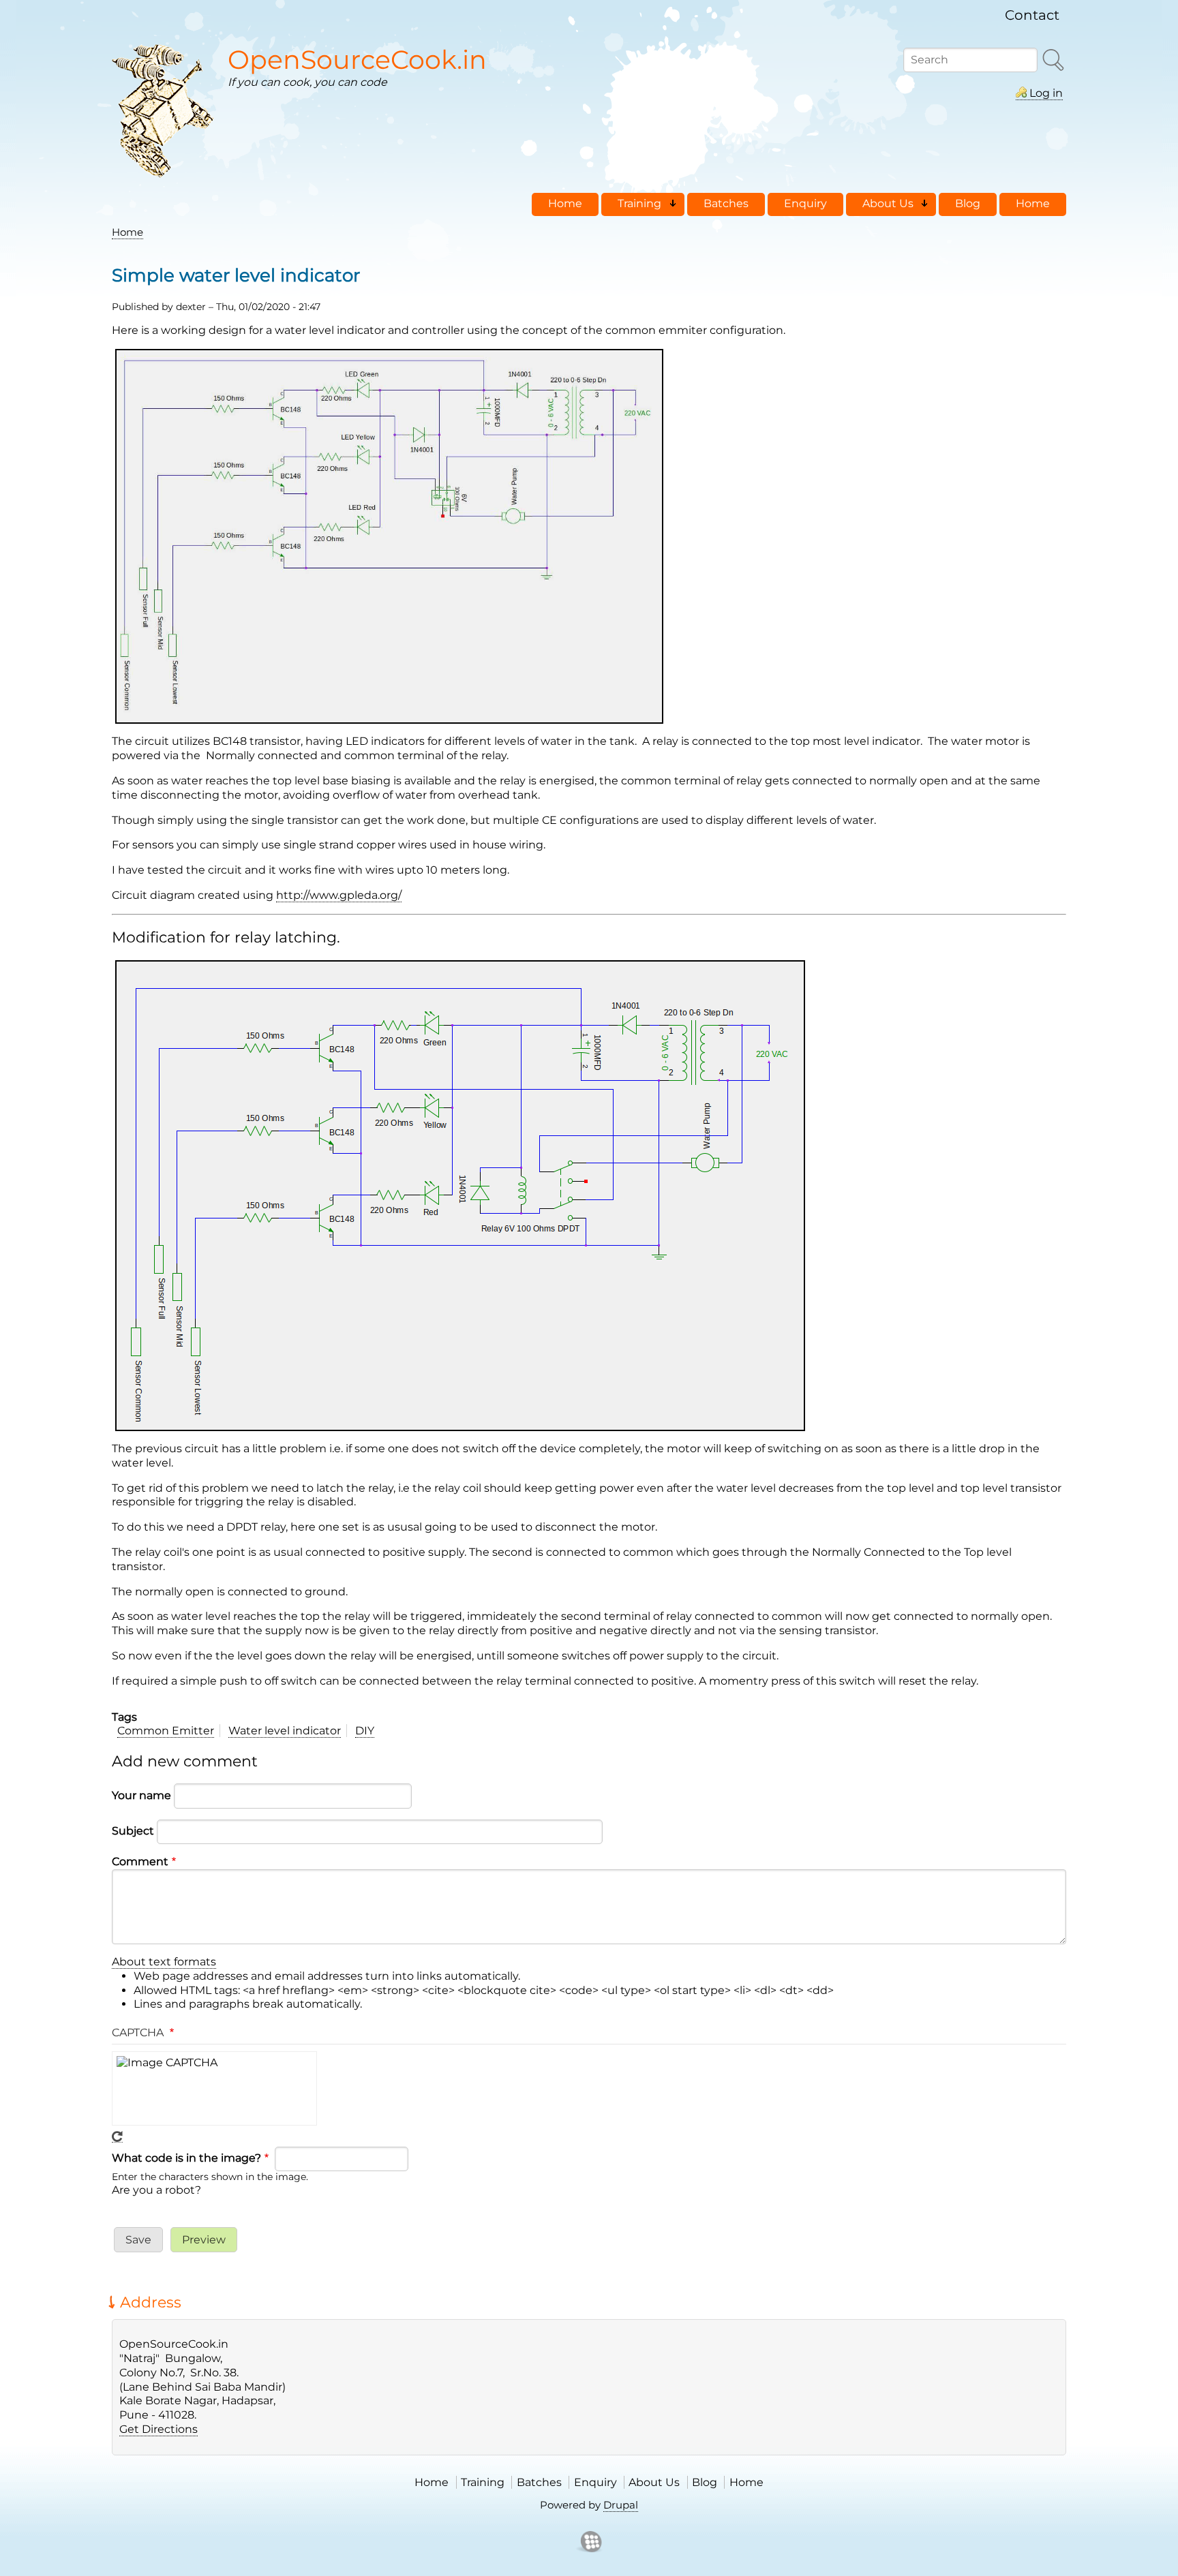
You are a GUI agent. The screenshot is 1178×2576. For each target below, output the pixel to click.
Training (483, 2482)
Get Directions (158, 2429)
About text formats (164, 1962)
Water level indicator (285, 1731)
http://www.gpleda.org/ (339, 895)
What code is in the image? (186, 2158)
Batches (539, 2482)
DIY (365, 1731)
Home (127, 232)
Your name (141, 1795)
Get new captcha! (117, 2137)
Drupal (621, 2505)
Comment (140, 1861)
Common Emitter (166, 1731)
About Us (654, 2482)
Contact (1032, 15)
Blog (705, 2482)
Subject (133, 1831)
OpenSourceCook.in (357, 60)
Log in (1046, 93)
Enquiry (595, 2482)
